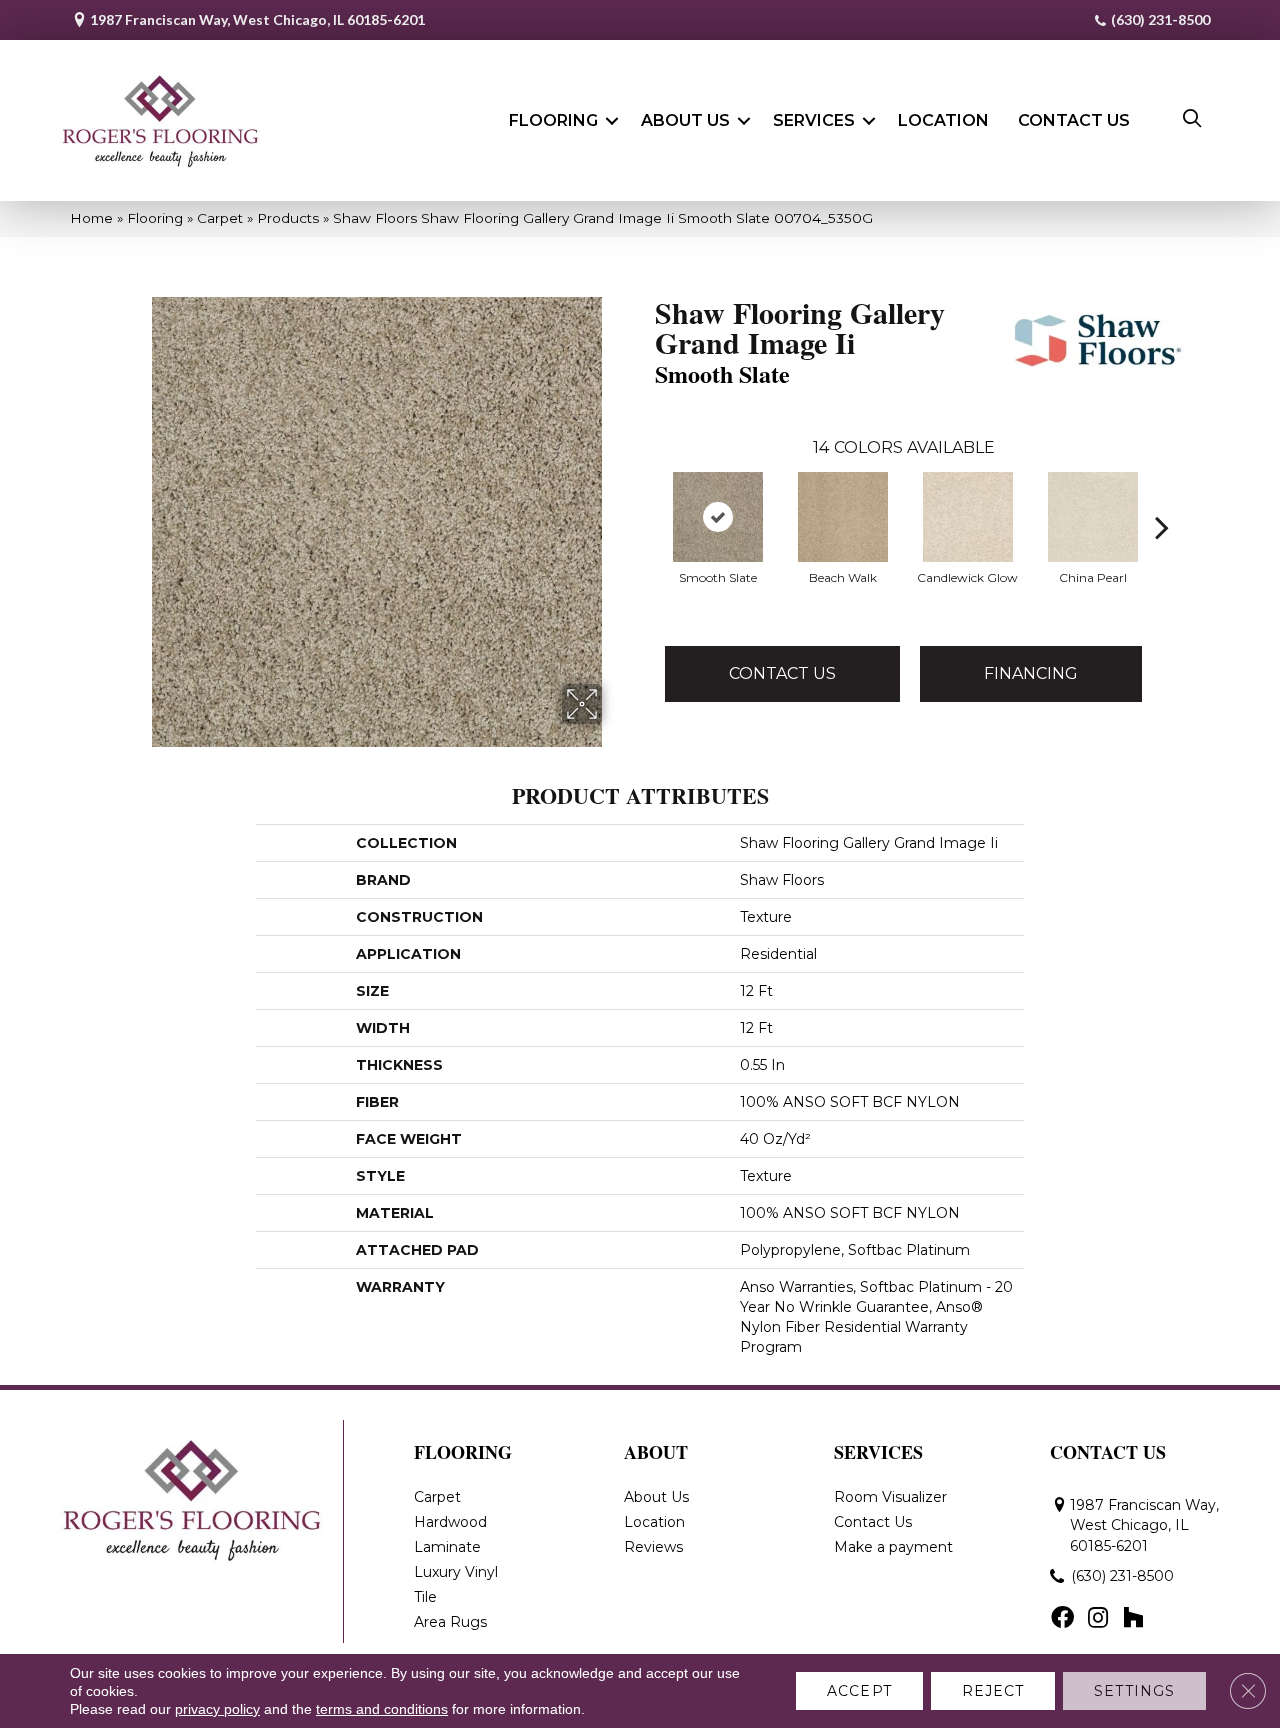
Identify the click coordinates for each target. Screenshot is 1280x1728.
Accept (859, 1691)
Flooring (553, 120)
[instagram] (1098, 1619)
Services (814, 120)
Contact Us (1074, 120)
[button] (612, 121)
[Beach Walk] (843, 517)
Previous (645, 497)
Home (91, 218)
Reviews (653, 1547)
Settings (1134, 1691)
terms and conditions (382, 1709)
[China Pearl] (1093, 517)
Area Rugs (450, 1622)
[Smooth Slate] (718, 517)
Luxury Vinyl (456, 1572)
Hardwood (450, 1522)
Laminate (447, 1547)
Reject (993, 1691)
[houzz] (1133, 1619)
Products (288, 218)
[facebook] (1062, 1619)
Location (943, 120)
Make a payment (893, 1547)
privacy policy (217, 1709)
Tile (425, 1597)
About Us (685, 120)
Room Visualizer (890, 1497)
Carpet (220, 218)
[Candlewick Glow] (968, 517)
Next (1162, 497)
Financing (1031, 673)
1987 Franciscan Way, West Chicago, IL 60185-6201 (257, 19)
